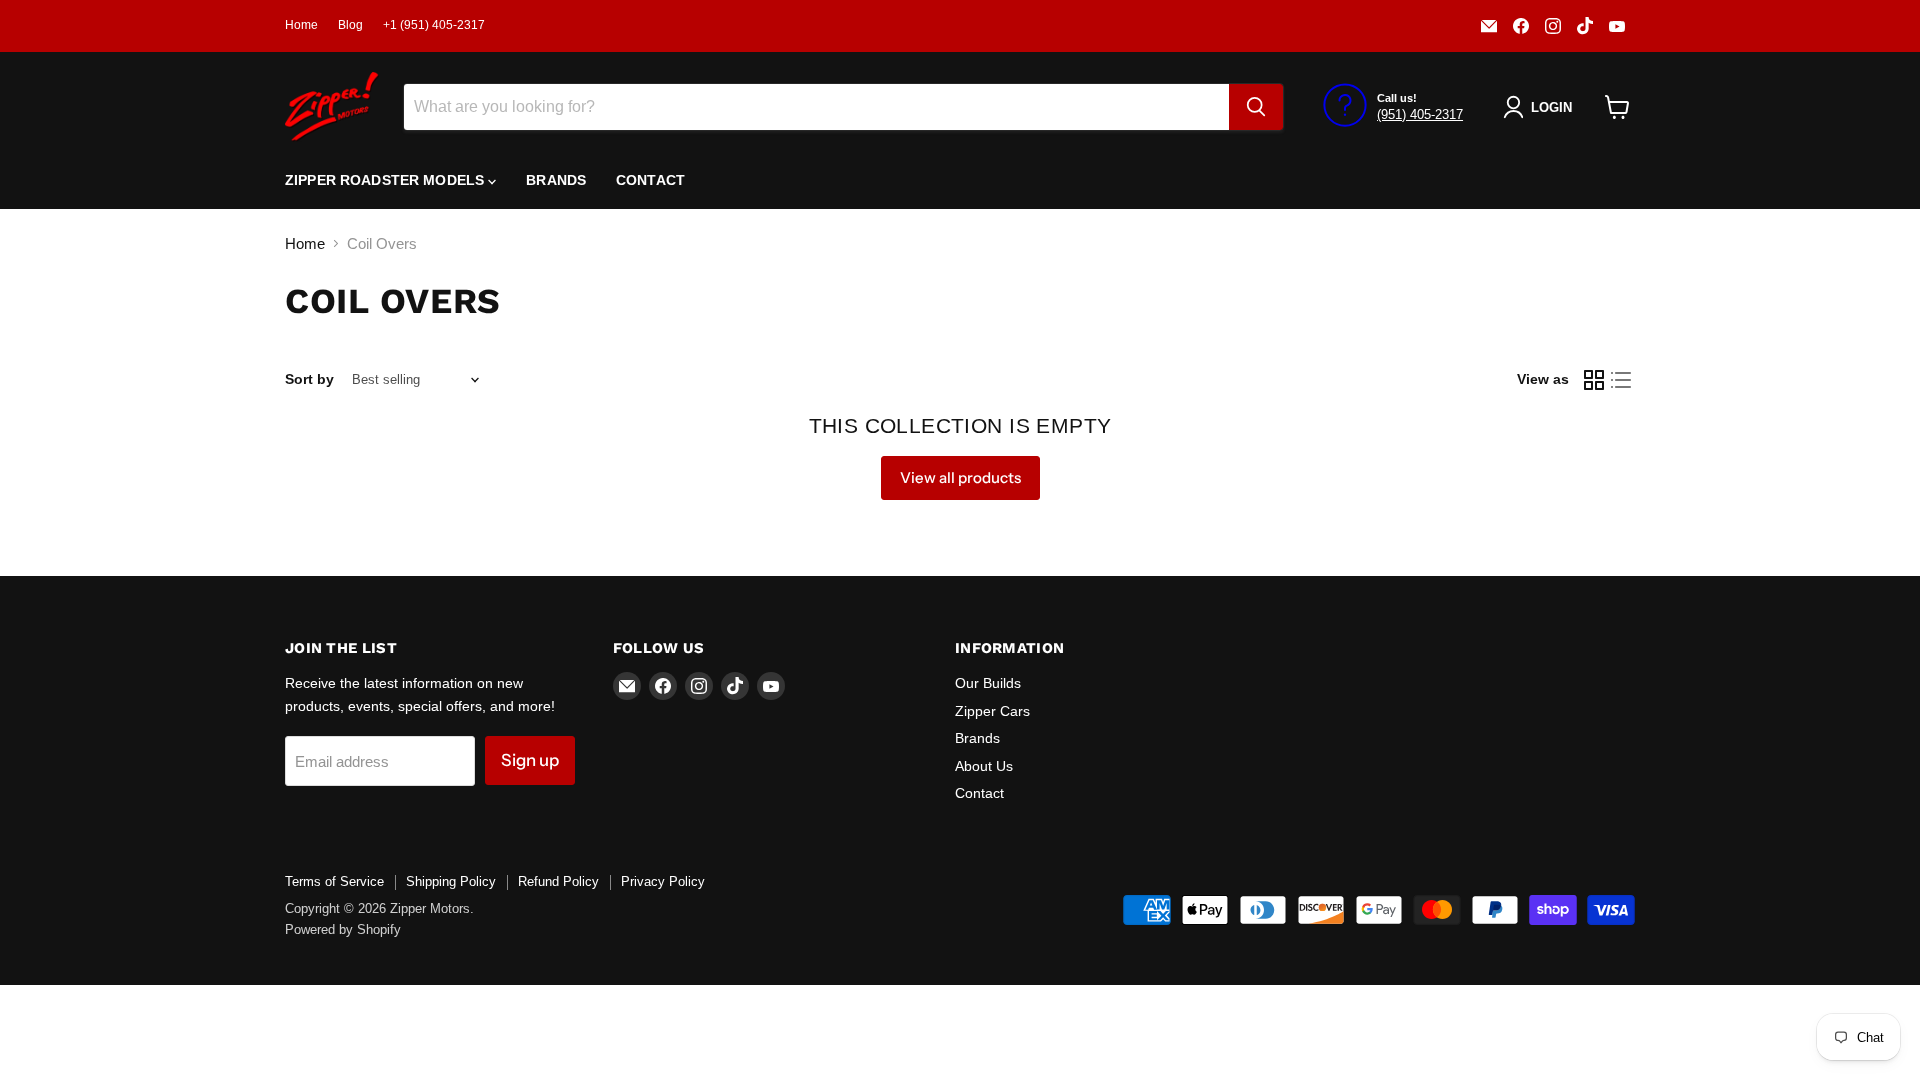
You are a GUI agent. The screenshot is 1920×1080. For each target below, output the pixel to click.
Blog (350, 25)
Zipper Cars (992, 711)
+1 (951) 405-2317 (434, 25)
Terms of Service (334, 881)
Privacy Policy (663, 881)
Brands (556, 180)
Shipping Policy (451, 881)
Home (301, 25)
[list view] (1622, 380)
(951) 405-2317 (1420, 114)
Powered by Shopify (343, 929)
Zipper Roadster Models (386, 180)
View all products (960, 477)
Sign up (530, 760)
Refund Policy (558, 881)
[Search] (1256, 107)
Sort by (309, 379)
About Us (984, 766)
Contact (650, 180)
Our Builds (988, 683)
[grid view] (1594, 380)
